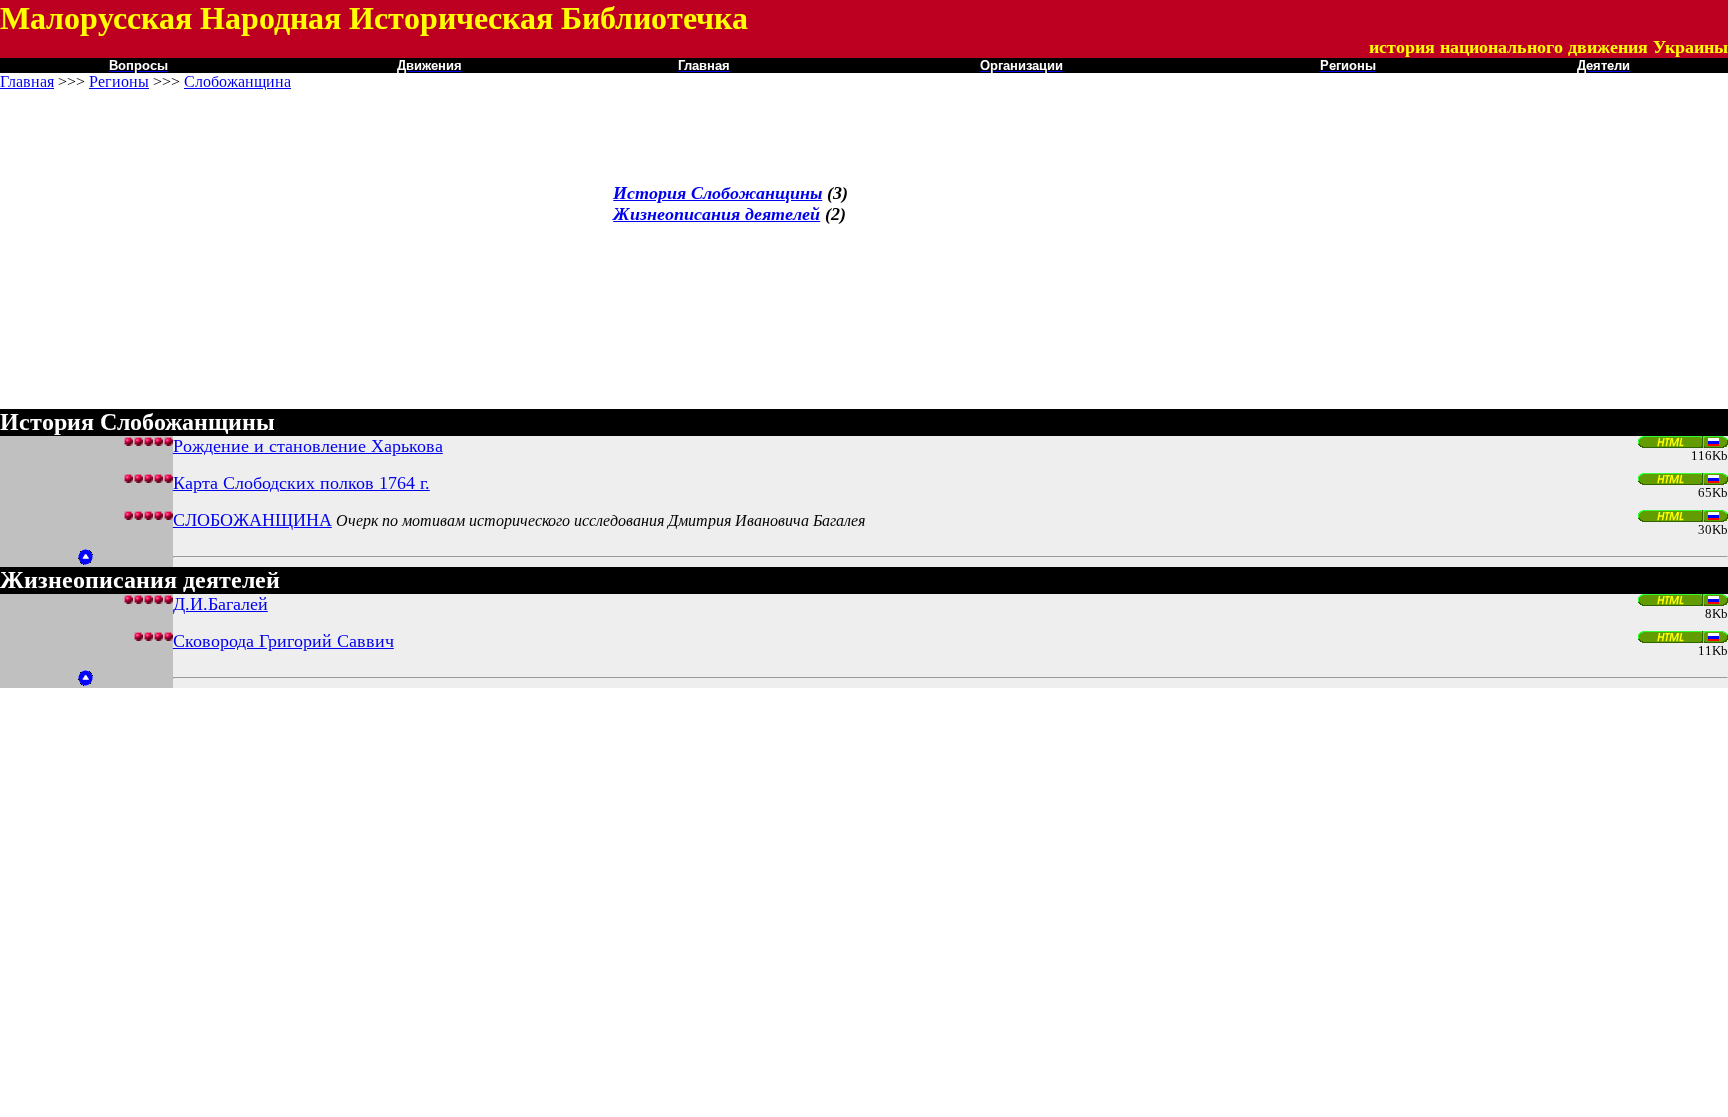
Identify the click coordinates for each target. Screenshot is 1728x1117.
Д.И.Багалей (220, 604)
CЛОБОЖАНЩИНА (252, 520)
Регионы (119, 81)
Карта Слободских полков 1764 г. (301, 483)
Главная (27, 81)
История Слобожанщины (717, 193)
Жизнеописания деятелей (716, 214)
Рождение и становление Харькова (308, 446)
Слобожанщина (237, 81)
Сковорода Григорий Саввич (283, 641)
